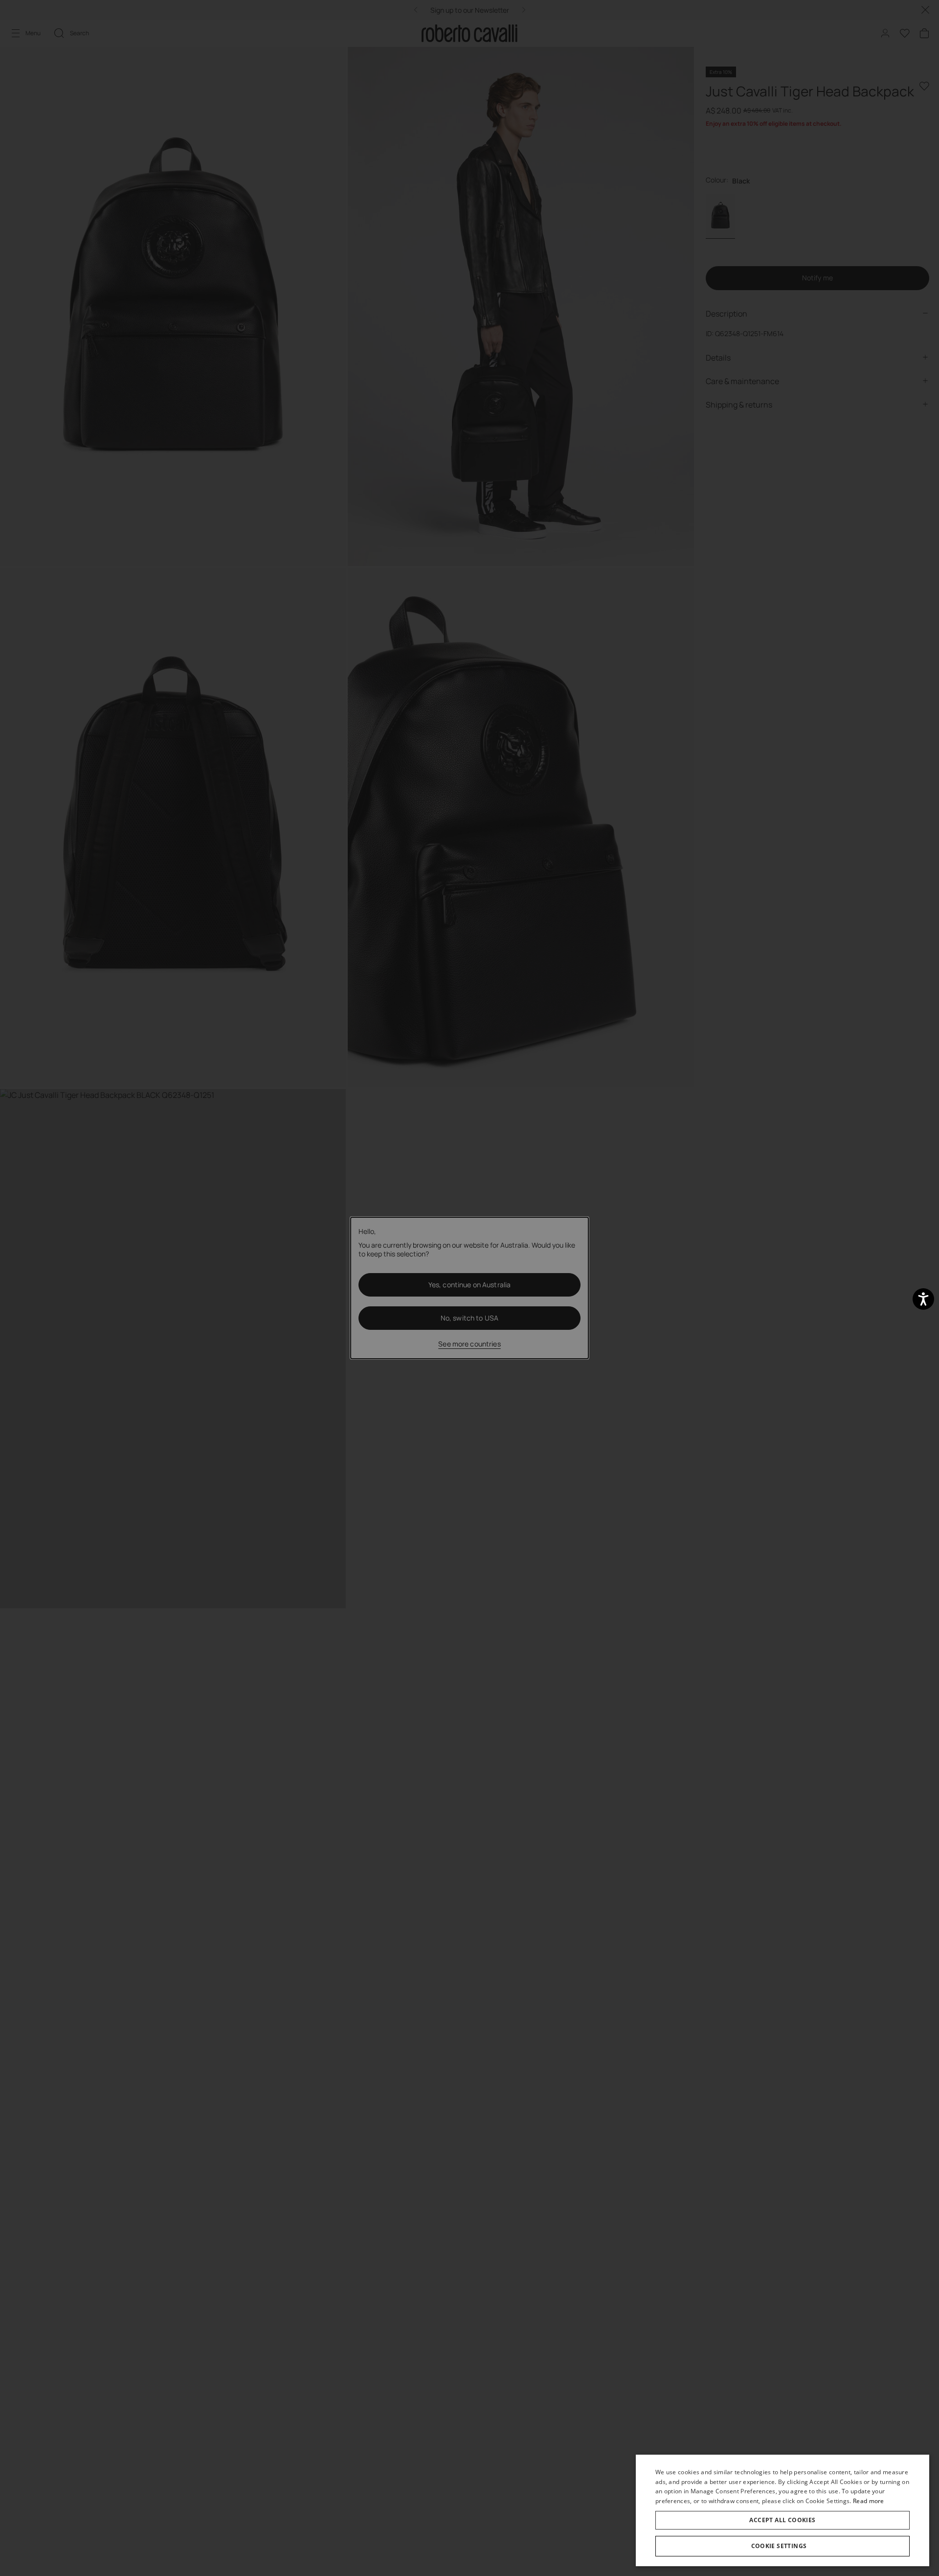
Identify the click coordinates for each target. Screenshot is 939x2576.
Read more (869, 2501)
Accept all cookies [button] (782, 2520)
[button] (782, 2546)
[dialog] (782, 2510)
